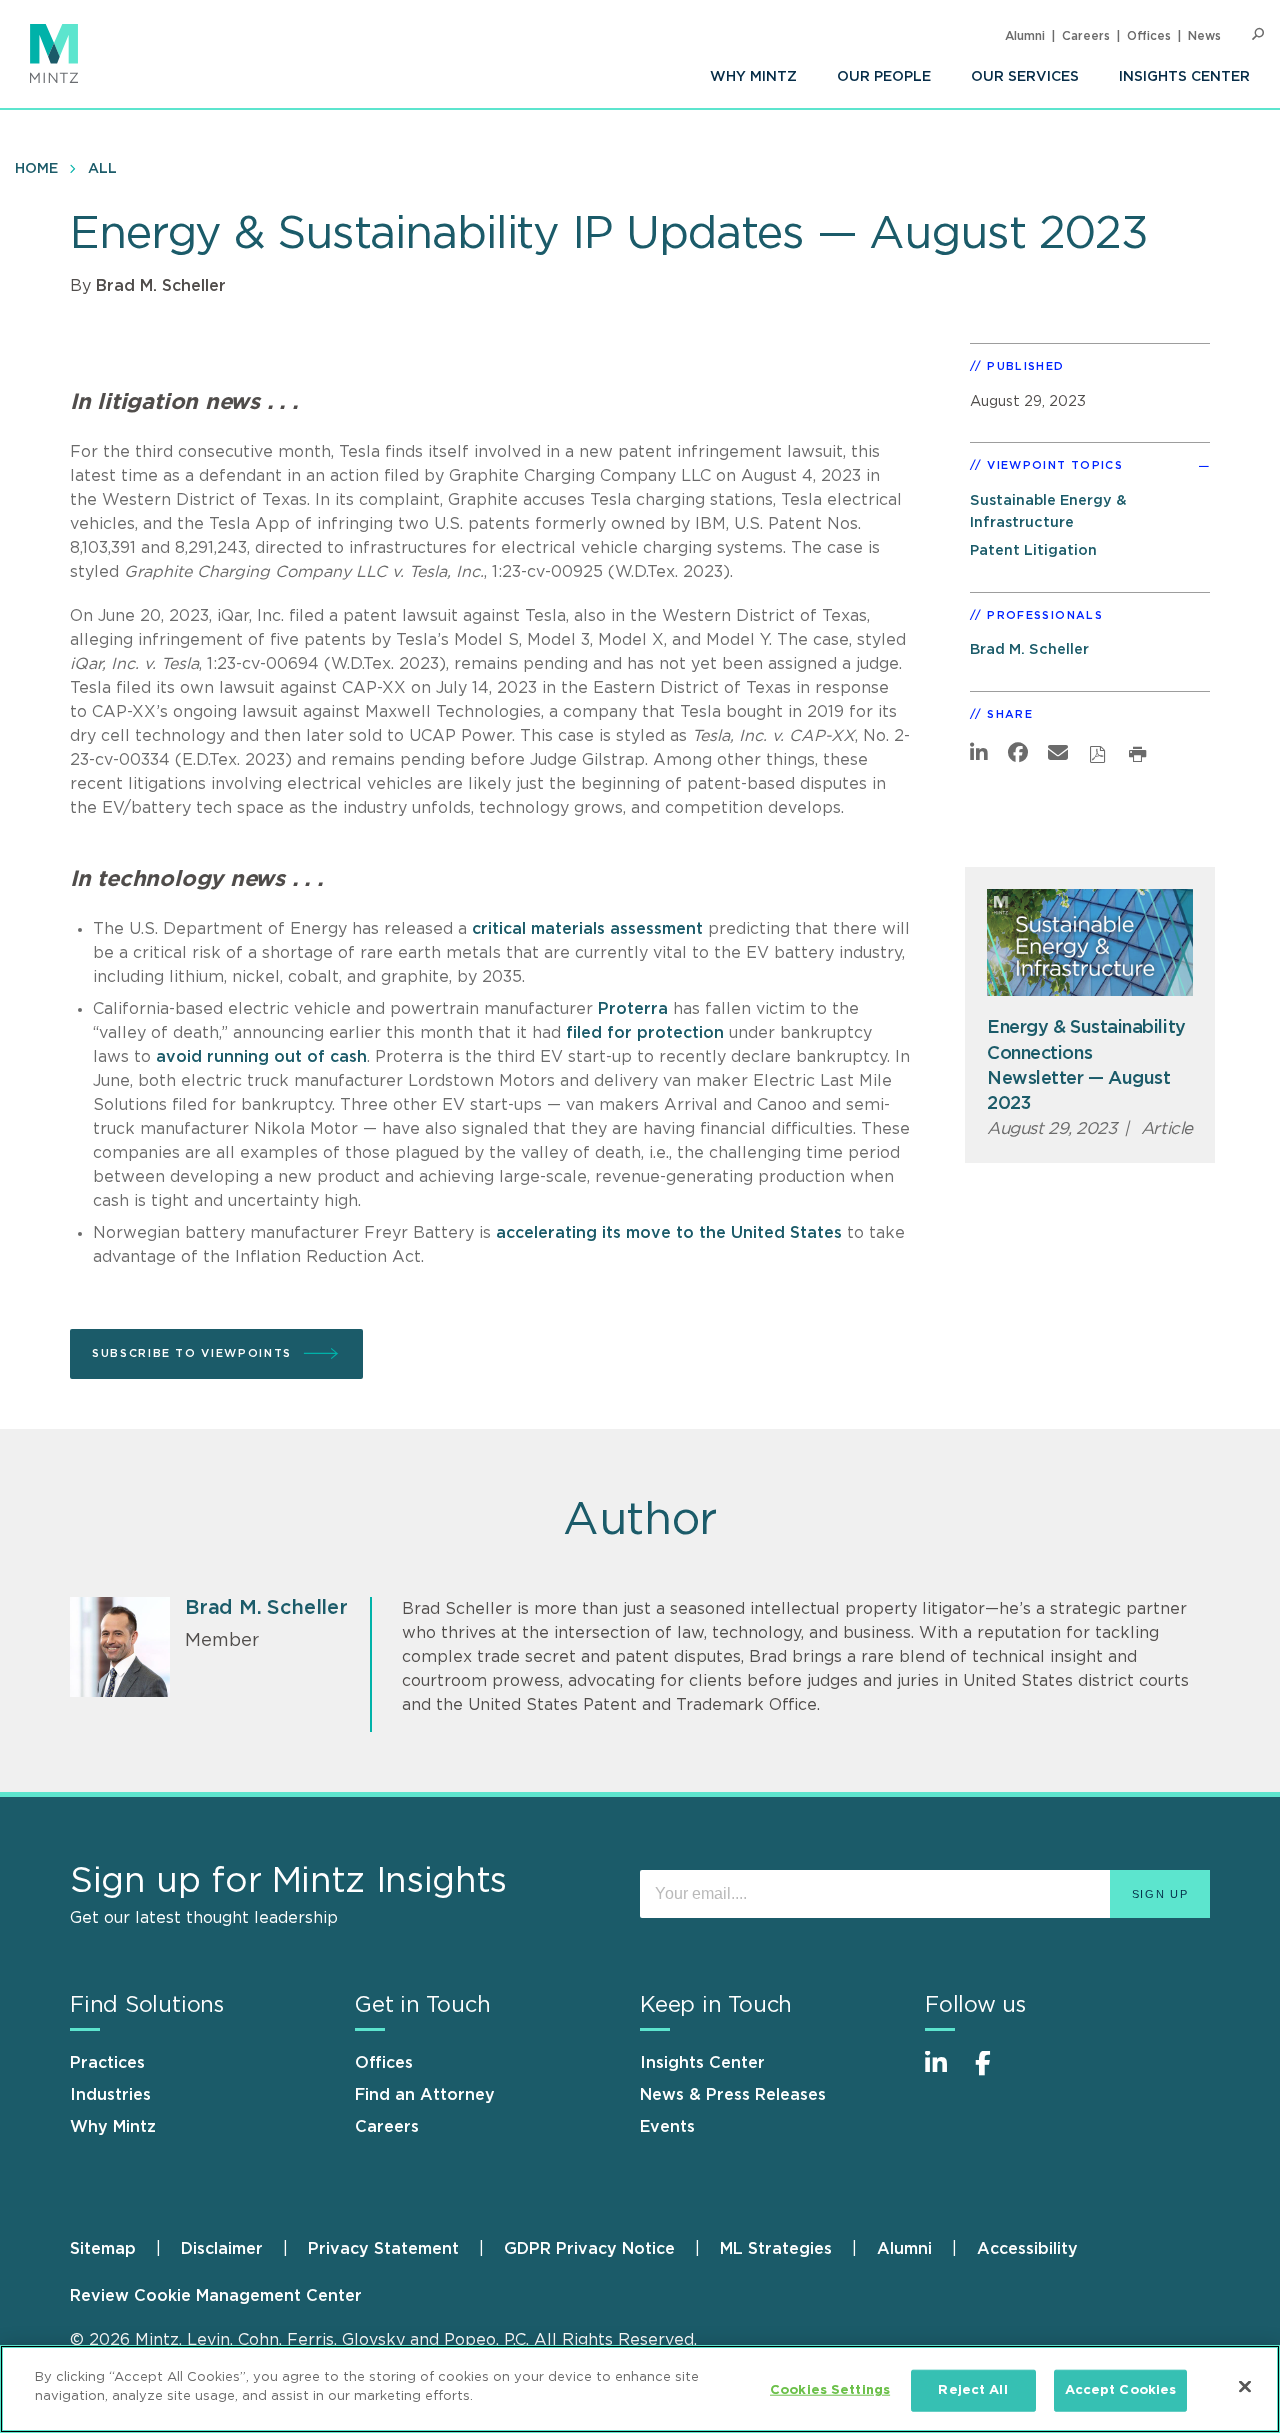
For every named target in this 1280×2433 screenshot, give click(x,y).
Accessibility (1027, 2249)
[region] (640, 2389)
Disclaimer (222, 2249)
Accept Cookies (1121, 2390)
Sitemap (103, 2249)
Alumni (1025, 36)
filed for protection (645, 1033)
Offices (1149, 36)
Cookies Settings (830, 2390)
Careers (1086, 36)
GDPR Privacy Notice (589, 2249)
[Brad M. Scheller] (120, 1647)
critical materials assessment (587, 929)
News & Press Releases (733, 2095)
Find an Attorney (425, 2095)
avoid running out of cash (261, 1057)
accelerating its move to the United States (669, 1233)
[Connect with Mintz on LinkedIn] (945, 2073)
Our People (884, 77)
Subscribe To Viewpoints (192, 1353)
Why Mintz (753, 77)
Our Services (1025, 77)
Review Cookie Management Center (216, 2296)
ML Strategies (776, 2249)
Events (667, 2127)
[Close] (1245, 2386)
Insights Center (1184, 77)
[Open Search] (1258, 34)
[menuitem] (753, 77)
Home (36, 169)
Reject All (972, 2390)
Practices (107, 2063)
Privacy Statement (383, 2249)
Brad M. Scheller (161, 286)
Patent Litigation (1033, 550)
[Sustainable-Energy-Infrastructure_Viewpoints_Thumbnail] (1090, 942)
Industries (110, 2095)
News (1204, 36)
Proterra (633, 1009)
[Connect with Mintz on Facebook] (995, 2073)
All (102, 169)
